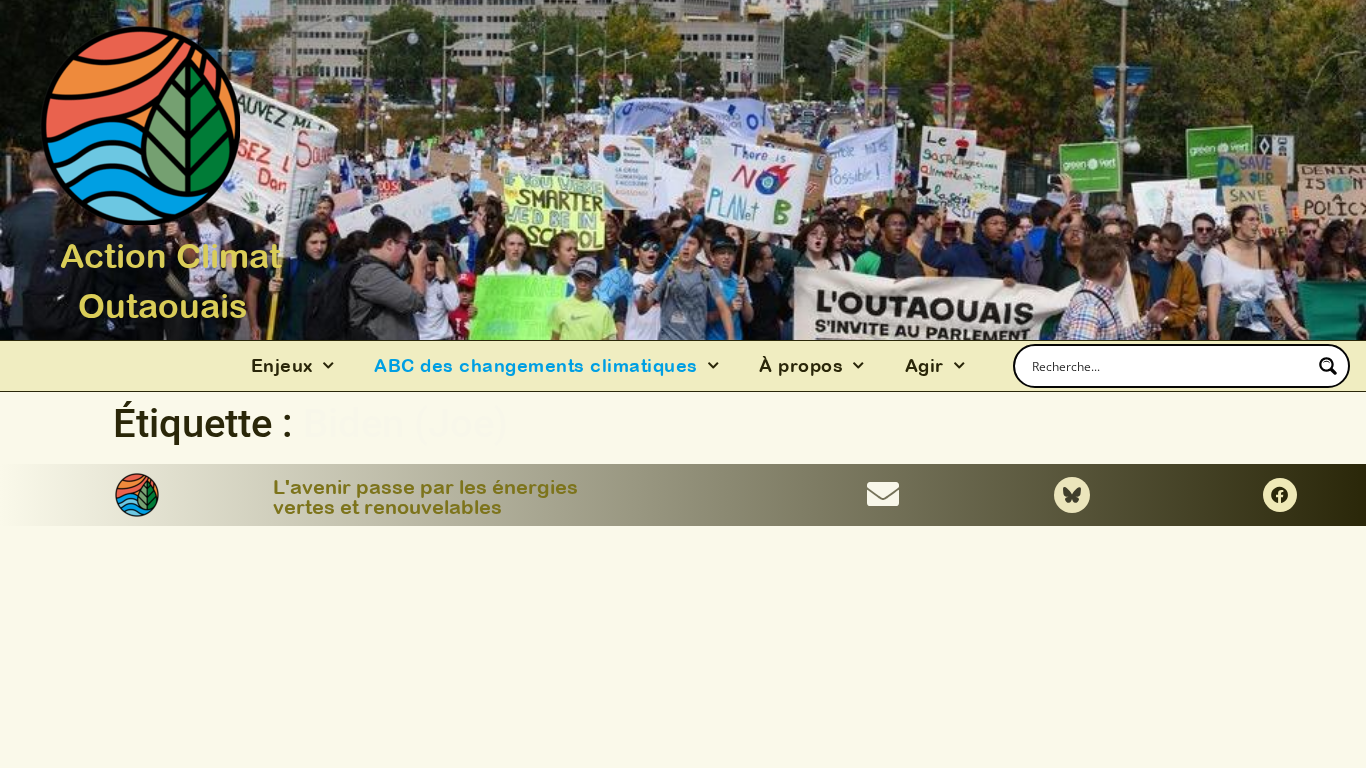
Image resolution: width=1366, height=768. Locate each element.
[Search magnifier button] (1328, 366)
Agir (924, 365)
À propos (801, 365)
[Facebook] (1280, 495)
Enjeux (282, 365)
